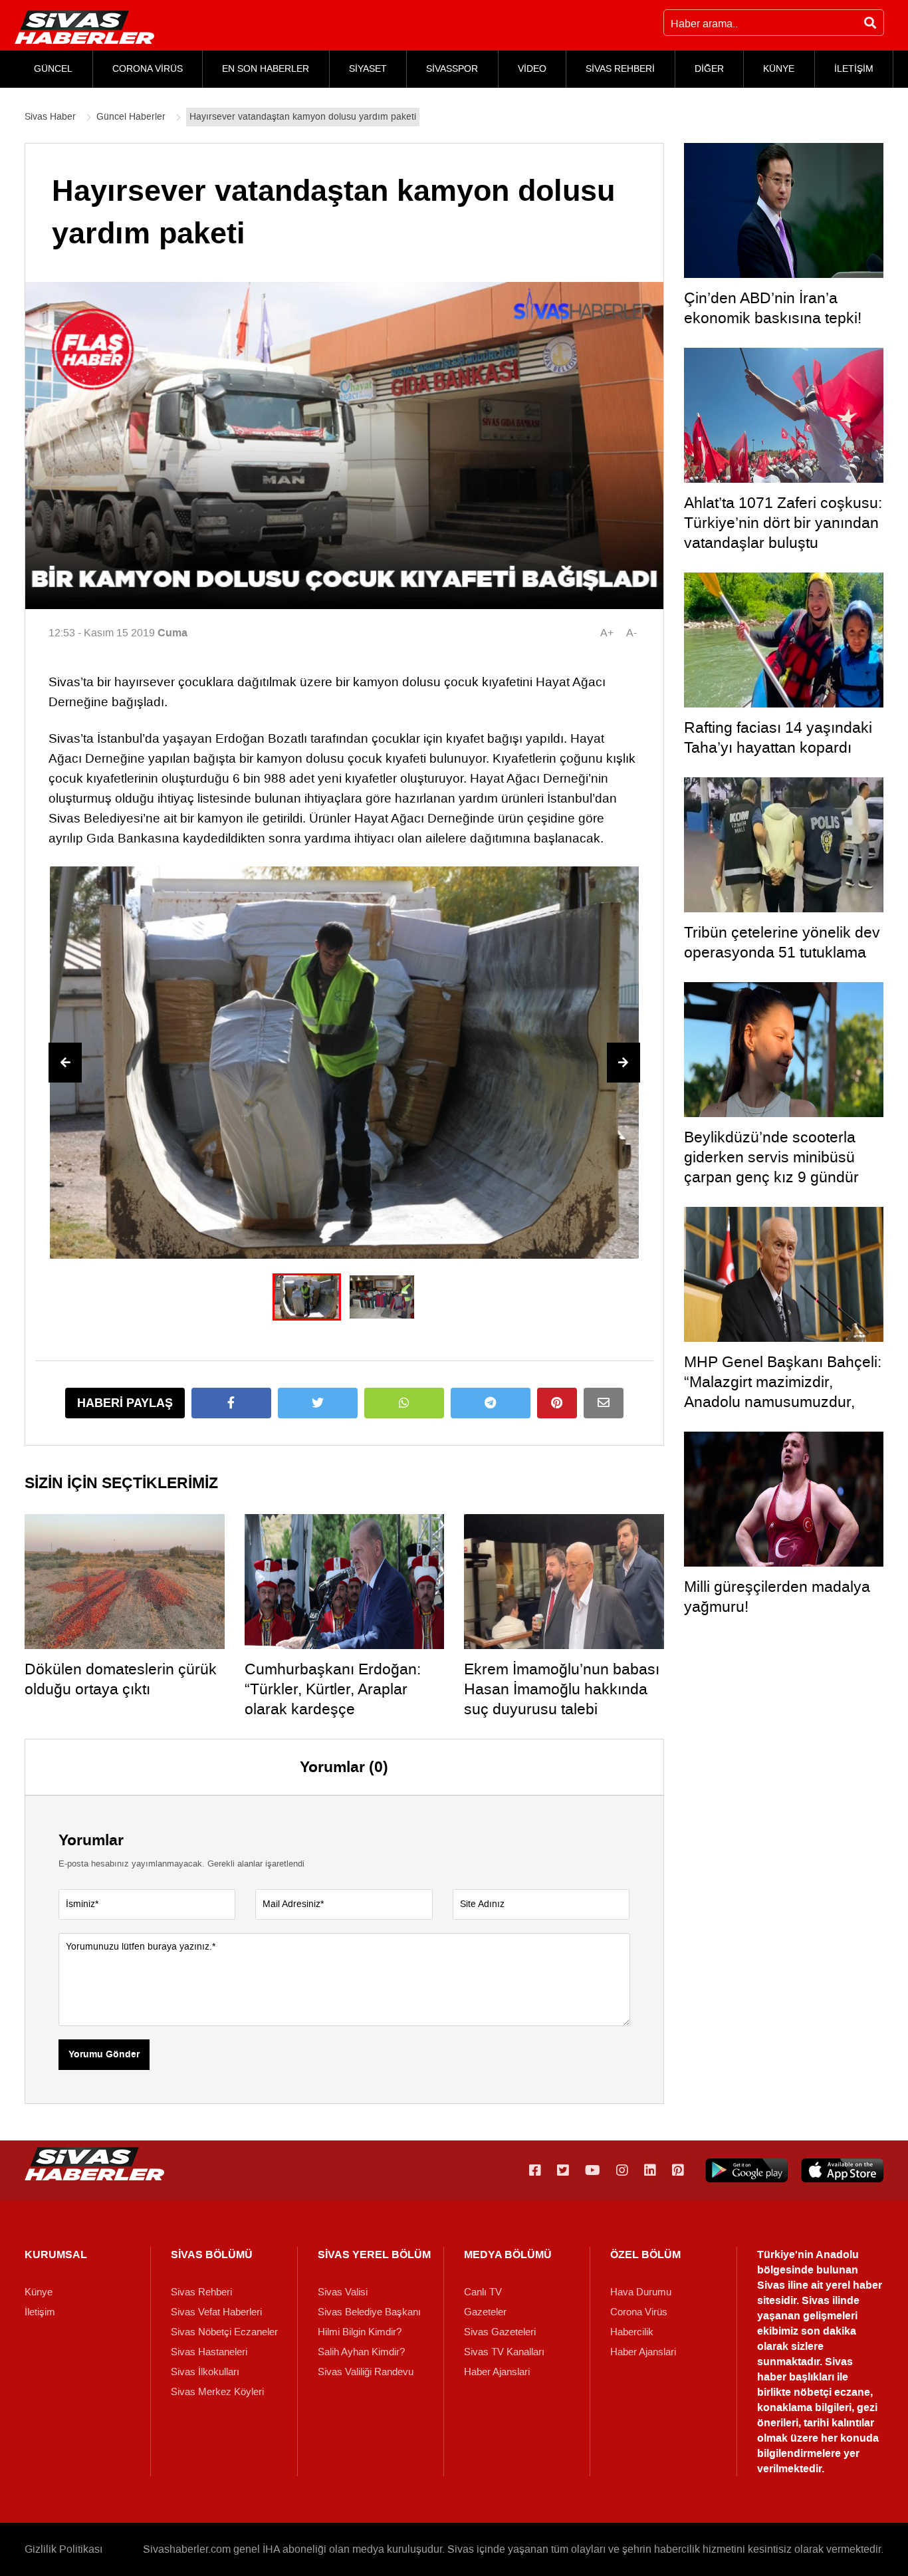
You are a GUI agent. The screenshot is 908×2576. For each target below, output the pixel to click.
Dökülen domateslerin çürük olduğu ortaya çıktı (121, 1679)
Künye (39, 2292)
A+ (607, 633)
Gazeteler (485, 2312)
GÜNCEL (53, 69)
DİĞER (709, 69)
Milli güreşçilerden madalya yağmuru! (777, 1597)
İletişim (40, 2312)
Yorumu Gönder (104, 2055)
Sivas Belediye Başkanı (369, 2312)
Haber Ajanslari (497, 2372)
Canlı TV (483, 2292)
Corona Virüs (639, 2312)
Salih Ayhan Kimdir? (361, 2352)
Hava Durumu (641, 2292)
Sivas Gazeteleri (500, 2332)
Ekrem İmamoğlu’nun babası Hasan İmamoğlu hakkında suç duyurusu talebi (562, 1689)
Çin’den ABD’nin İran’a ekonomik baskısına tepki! (773, 308)
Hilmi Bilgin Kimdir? (360, 2332)
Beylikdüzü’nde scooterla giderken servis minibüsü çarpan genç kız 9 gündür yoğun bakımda (771, 1167)
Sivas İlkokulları (205, 2372)
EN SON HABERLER (266, 69)
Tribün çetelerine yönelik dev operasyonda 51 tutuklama (782, 942)
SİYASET (368, 69)
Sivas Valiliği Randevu (366, 2372)
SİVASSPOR (452, 69)
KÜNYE (779, 69)
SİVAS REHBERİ (620, 69)
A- (631, 633)
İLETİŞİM (854, 69)
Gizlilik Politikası (63, 2549)
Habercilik (632, 2332)
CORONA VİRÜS (148, 69)
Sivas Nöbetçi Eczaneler (224, 2332)
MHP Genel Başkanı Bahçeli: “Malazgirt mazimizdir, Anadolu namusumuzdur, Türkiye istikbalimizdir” (783, 1392)
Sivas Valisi (343, 2292)
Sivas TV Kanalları (504, 2352)
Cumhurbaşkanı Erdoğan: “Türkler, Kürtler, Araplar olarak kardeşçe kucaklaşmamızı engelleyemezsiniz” (333, 1709)
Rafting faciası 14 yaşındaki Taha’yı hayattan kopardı (778, 737)
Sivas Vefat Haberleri (216, 2312)
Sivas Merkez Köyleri (217, 2392)
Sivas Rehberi (201, 2292)
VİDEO (532, 69)
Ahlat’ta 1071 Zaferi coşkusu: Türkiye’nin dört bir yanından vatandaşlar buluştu (783, 523)
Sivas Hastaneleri (209, 2352)
